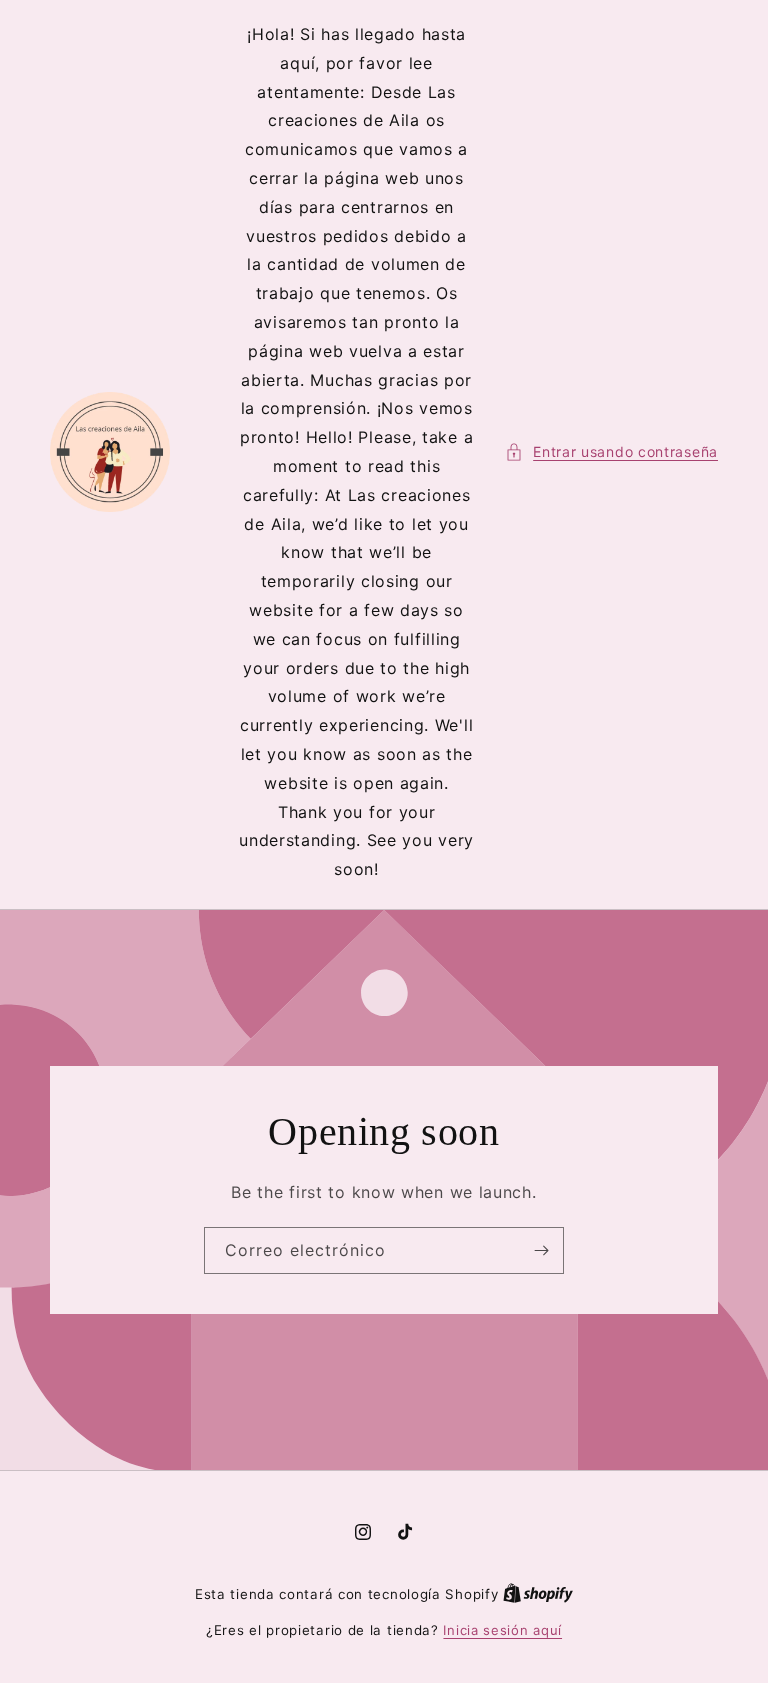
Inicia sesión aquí (502, 1630)
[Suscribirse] (541, 1250)
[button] (611, 451)
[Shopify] (538, 1594)
